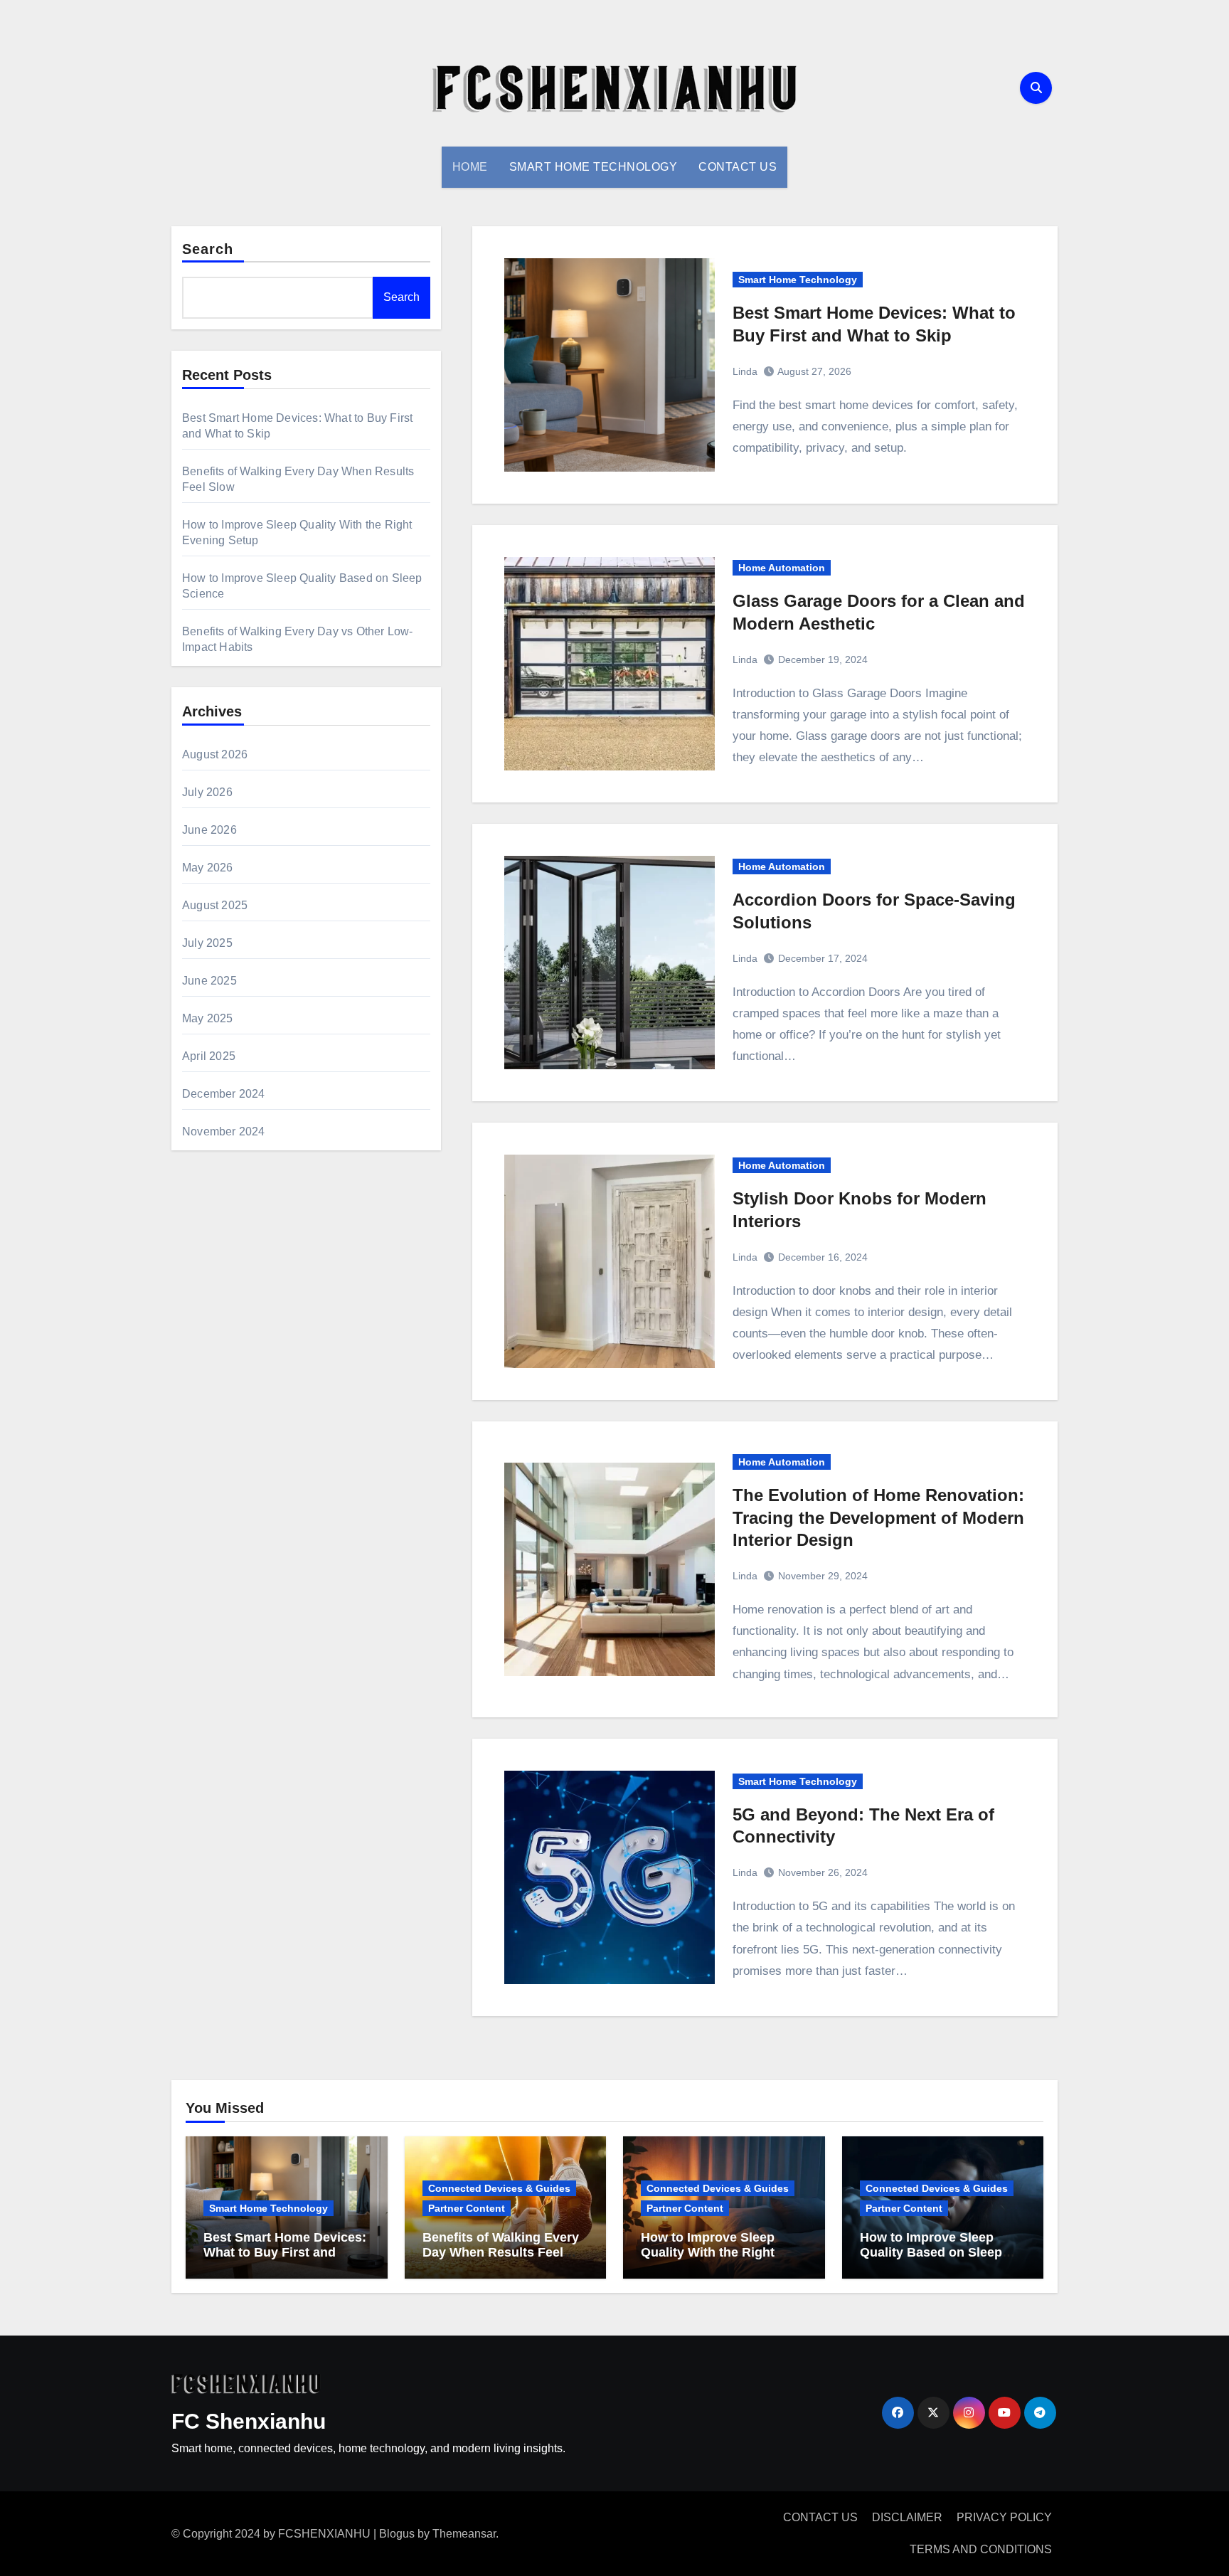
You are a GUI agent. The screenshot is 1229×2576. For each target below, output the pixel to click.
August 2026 (215, 754)
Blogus (397, 2534)
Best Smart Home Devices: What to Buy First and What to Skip (285, 2253)
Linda (745, 371)
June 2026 (209, 830)
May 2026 (208, 868)
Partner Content (467, 2208)
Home (470, 167)
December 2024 (224, 1094)
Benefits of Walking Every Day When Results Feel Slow (501, 2253)
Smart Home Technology (594, 167)
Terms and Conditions (981, 2549)
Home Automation (782, 568)
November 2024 (224, 1131)
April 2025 (209, 1056)
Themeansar (464, 2534)
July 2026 (207, 792)
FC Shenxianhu (249, 2421)
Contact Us (738, 167)
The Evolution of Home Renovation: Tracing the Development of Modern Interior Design (878, 1517)
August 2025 (215, 905)
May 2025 (208, 1018)
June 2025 (209, 981)
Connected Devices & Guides (499, 2188)
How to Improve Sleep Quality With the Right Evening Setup (708, 2253)
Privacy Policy (1004, 2517)
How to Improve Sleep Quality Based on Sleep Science (931, 2253)
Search (208, 249)
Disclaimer (907, 2517)
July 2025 (207, 943)
